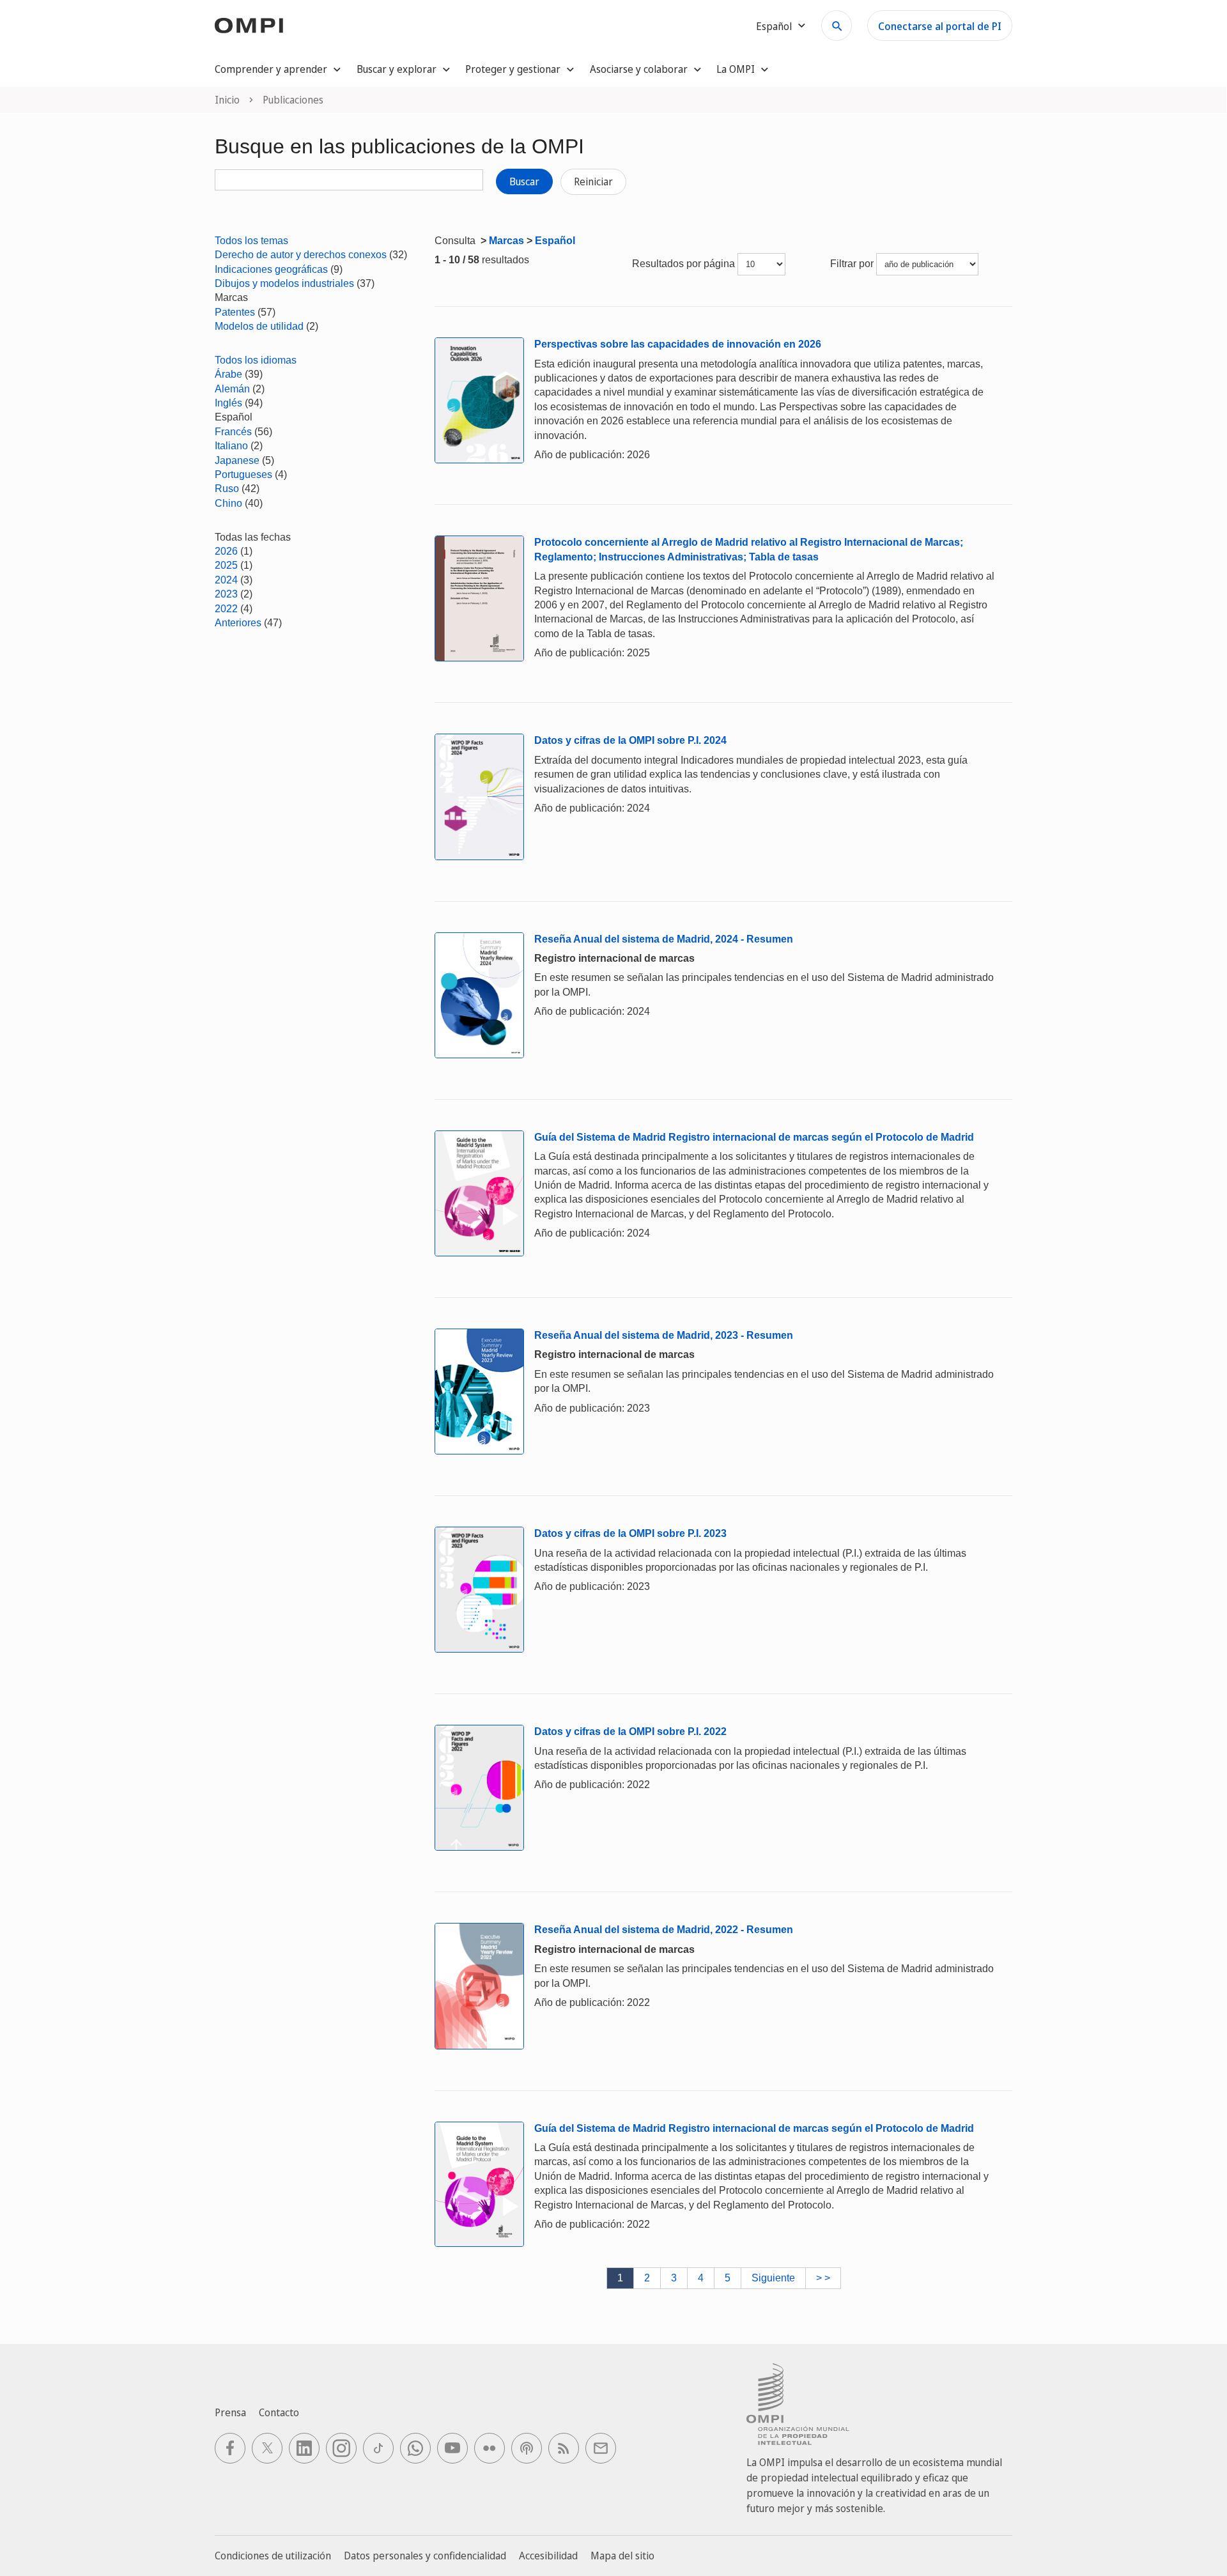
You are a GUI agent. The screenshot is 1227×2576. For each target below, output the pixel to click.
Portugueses (243, 474)
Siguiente (773, 2278)
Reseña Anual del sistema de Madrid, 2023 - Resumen (664, 1335)
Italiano (231, 446)
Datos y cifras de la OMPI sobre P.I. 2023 (630, 1533)
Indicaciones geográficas (271, 269)
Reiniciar (593, 181)
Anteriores (238, 623)
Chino (228, 503)
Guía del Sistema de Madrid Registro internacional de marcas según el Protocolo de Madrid (754, 1137)
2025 (226, 565)
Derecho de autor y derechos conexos (301, 255)
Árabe (228, 374)
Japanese (237, 460)
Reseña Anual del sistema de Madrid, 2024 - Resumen (664, 939)
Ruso (227, 489)
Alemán (232, 389)
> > (823, 2278)
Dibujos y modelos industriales (284, 283)
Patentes (235, 312)
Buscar (524, 181)
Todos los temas (251, 241)
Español (555, 241)
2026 (226, 551)
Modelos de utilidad (259, 326)
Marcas (506, 241)
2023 (226, 594)
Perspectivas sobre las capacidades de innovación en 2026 (678, 344)
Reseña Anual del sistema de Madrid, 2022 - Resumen (664, 1930)
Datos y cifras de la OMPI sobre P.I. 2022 (630, 1731)
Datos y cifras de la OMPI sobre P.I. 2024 (630, 740)
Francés (233, 432)
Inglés (228, 403)
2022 (226, 609)
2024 (226, 580)
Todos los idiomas (256, 360)
